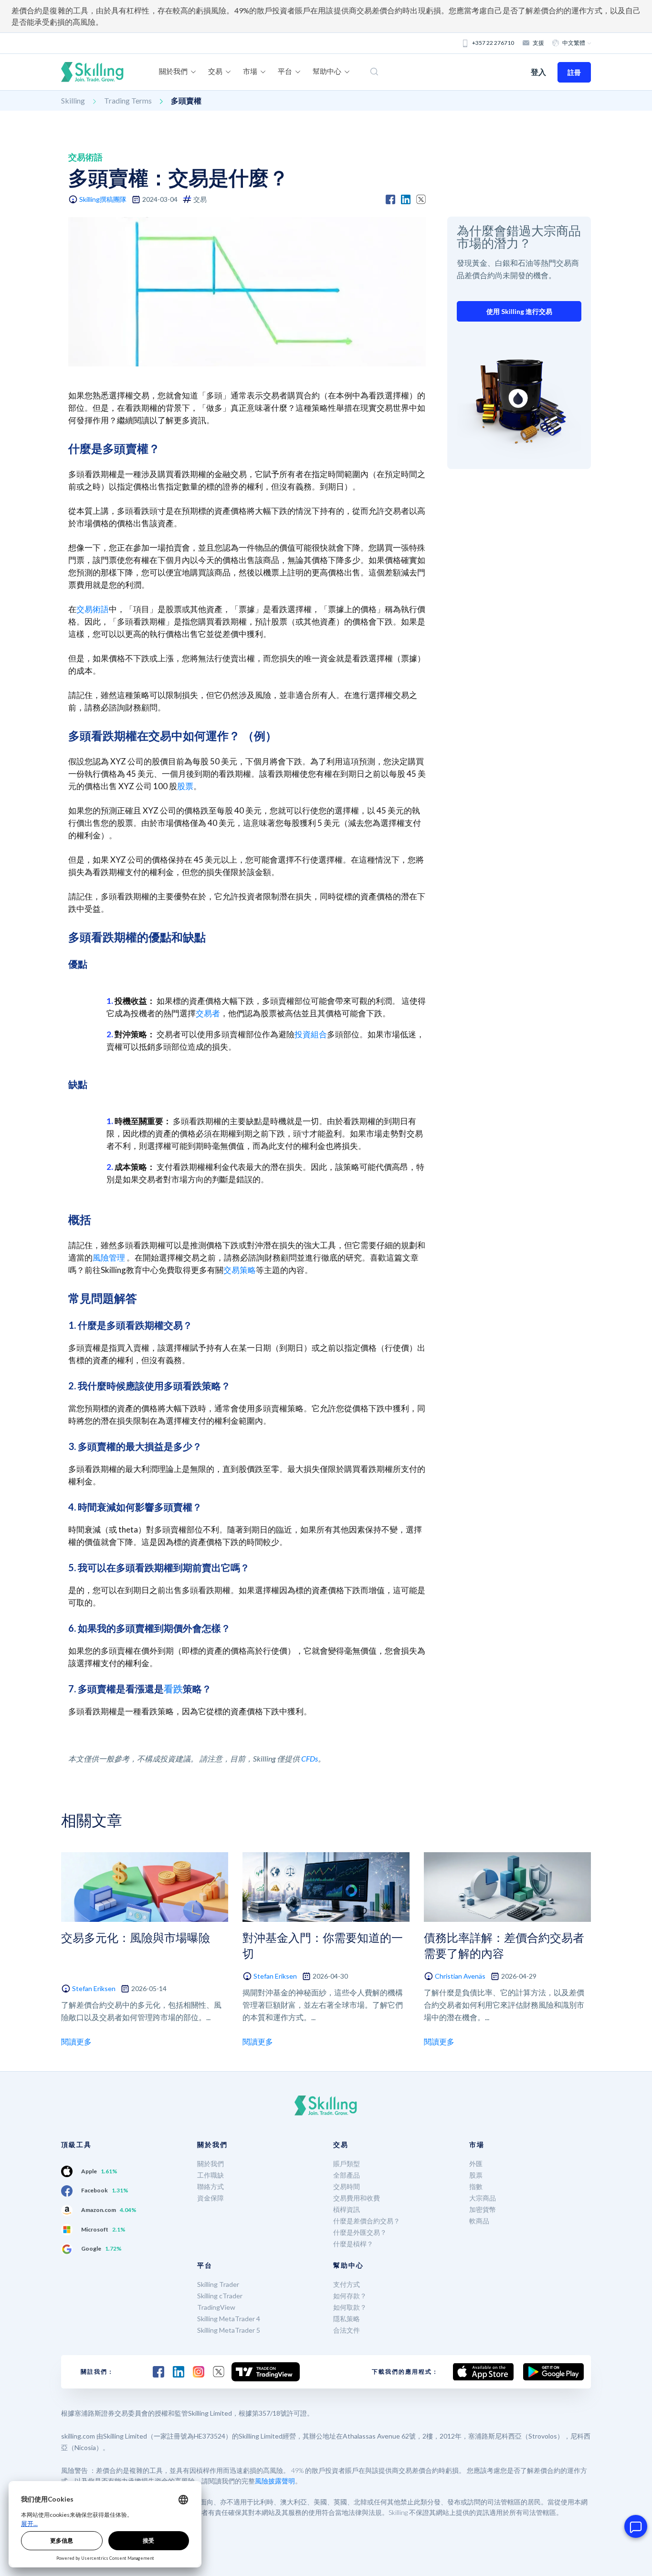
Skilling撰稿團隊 (103, 199)
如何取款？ (350, 2307)
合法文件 (347, 2330)
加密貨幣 (483, 2209)
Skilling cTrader (220, 2296)
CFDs (310, 1758)
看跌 (173, 1689)
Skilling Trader (218, 2284)
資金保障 (210, 2198)
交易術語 (93, 609)
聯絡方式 (210, 2186)
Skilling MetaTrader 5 (229, 2330)
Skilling (73, 100)
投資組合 (311, 1034)
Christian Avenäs (460, 1976)
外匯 (476, 2164)
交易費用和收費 (357, 2198)
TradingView (216, 2307)
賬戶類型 (347, 2164)
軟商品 (479, 2221)
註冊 (574, 72)
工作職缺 (210, 2175)
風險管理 (109, 1257)
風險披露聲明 (275, 2481)
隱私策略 (347, 2319)
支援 (538, 43)
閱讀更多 (76, 2041)
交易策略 (240, 1270)
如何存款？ (350, 2296)
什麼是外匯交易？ (360, 2232)
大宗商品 (483, 2198)
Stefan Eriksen (94, 1988)
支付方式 (347, 2284)
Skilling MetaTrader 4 (229, 2319)
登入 (538, 72)
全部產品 (347, 2175)
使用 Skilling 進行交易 (519, 311)
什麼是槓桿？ (353, 2244)
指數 (476, 2186)
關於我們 (210, 2164)
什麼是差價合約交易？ (367, 2221)
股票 (185, 786)
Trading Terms (128, 100)
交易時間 (347, 2186)
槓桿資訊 (347, 2209)
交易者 (208, 1013)
